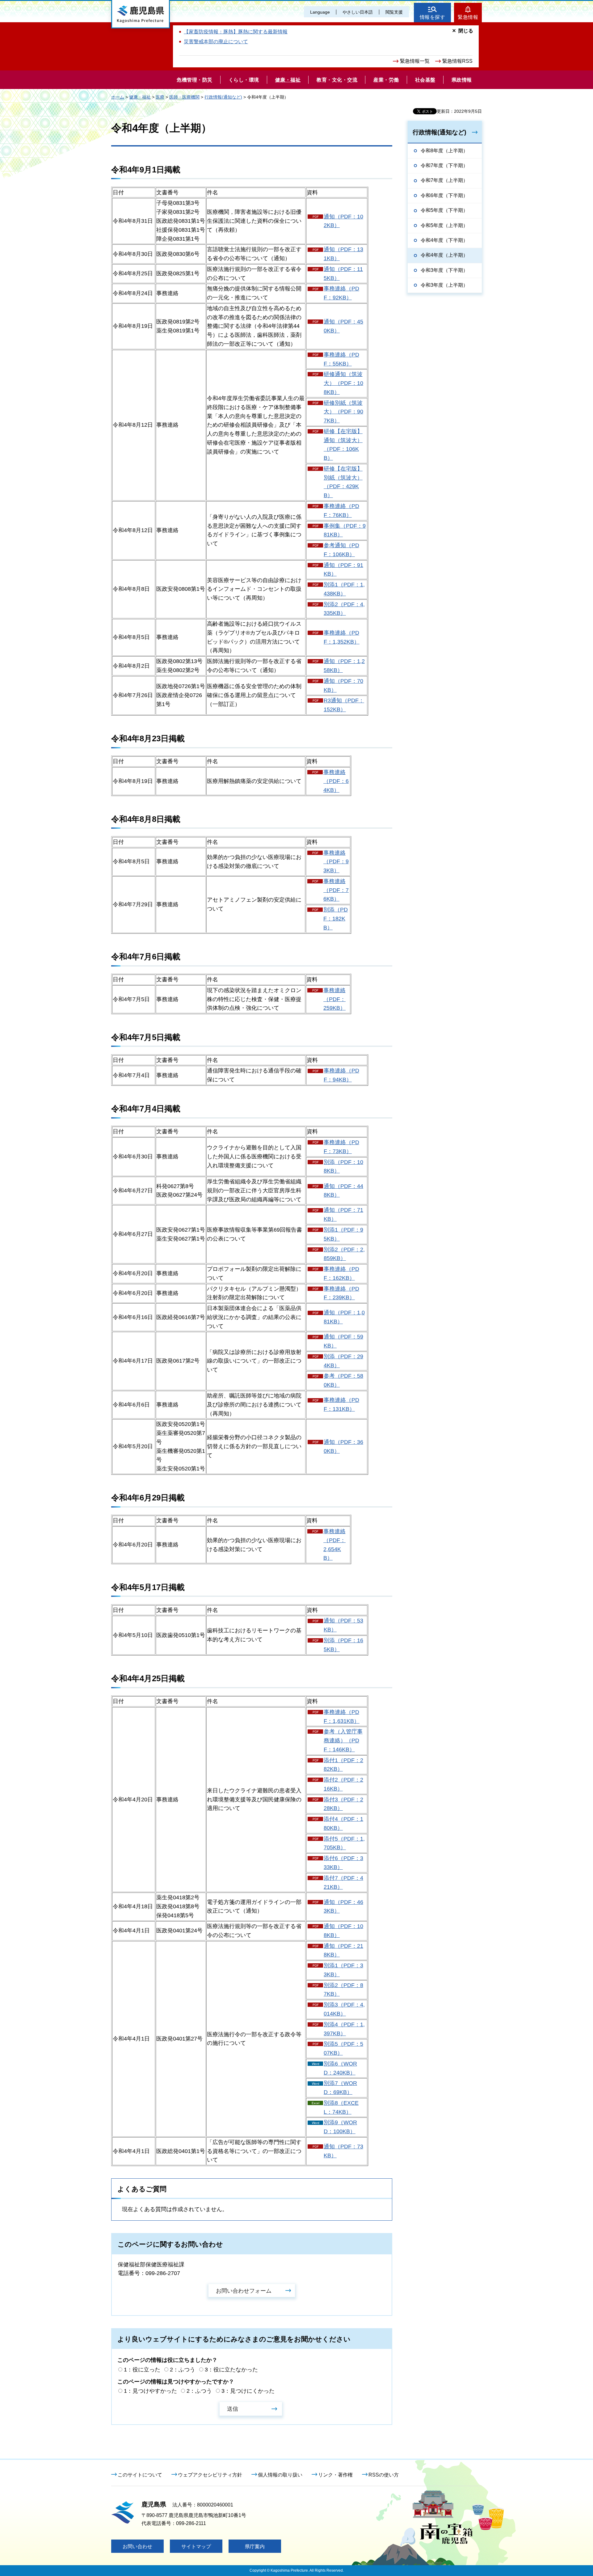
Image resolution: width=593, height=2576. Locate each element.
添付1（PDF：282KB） (343, 1765)
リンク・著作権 (335, 2475)
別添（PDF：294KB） (343, 1361)
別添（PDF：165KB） (343, 1645)
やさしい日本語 (358, 12)
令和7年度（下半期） (444, 165)
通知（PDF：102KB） (343, 221)
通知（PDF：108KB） (343, 1931)
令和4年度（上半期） (444, 255)
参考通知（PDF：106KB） (341, 550)
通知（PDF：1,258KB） (344, 666)
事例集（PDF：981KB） (345, 530)
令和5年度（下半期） (444, 210)
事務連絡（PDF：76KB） (341, 511)
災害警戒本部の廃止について (216, 42)
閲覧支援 (394, 12)
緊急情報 (468, 17)
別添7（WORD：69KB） (340, 2088)
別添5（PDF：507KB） (343, 2048)
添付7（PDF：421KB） (343, 1882)
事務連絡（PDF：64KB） (336, 781)
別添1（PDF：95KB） (343, 1234)
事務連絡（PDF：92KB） (341, 293)
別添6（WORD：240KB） (340, 2068)
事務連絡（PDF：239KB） (341, 1293)
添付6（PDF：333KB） (343, 1863)
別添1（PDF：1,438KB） (344, 589)
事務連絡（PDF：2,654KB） (334, 1545)
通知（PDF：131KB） (343, 254)
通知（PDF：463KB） (343, 1907)
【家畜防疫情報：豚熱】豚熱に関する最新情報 (236, 32)
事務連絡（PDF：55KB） (341, 359)
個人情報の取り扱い (280, 2475)
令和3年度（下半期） (444, 270)
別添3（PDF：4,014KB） (344, 2009)
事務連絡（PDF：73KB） (341, 1147)
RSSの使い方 (384, 2475)
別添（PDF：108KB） (343, 1167)
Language (320, 12)
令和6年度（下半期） (444, 195)
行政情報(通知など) (223, 97)
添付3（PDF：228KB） (343, 1804)
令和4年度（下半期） (444, 240)
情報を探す (433, 17)
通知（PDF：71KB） (343, 1214)
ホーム (118, 97)
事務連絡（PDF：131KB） (341, 1404)
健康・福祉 (140, 97)
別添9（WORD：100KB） (340, 2127)
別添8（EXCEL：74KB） (341, 2107)
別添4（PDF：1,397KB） (344, 2029)
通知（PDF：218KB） (343, 1950)
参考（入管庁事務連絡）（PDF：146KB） (343, 1741)
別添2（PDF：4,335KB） (344, 609)
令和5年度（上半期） (444, 225)
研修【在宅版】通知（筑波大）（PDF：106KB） (343, 445)
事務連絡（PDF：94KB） (341, 1075)
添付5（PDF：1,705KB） (344, 1843)
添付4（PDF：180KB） (343, 1823)
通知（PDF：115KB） (343, 274)
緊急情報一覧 (415, 61)
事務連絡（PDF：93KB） (336, 862)
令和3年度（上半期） (444, 285)
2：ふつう (183, 2370)
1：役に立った (142, 2370)
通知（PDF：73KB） (343, 2151)
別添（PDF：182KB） (336, 919)
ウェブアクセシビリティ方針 (210, 2475)
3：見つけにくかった (248, 2391)
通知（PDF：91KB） (343, 570)
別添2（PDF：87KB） (343, 1990)
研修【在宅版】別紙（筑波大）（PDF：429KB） (343, 482)
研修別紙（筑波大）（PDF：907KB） (343, 412)
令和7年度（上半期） (444, 180)
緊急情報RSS (457, 61)
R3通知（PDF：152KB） (344, 705)
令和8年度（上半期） (444, 151)
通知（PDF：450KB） (343, 326)
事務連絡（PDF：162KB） (341, 1273)
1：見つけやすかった (150, 2391)
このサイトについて (140, 2475)
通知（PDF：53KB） (343, 1625)
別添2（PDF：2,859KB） (344, 1254)
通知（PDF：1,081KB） (344, 1317)
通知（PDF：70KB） (343, 685)
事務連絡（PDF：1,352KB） (342, 637)
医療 (160, 97)
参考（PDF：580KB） (343, 1380)
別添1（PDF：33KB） (343, 1970)
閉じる (466, 31)
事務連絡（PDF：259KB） (334, 999)
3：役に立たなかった (231, 2370)
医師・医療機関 (184, 97)
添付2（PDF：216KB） (343, 1784)
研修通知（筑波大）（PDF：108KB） (343, 383)
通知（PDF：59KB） (343, 1341)
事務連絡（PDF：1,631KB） (342, 1717)
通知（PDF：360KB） (343, 1447)
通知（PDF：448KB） (343, 1191)
